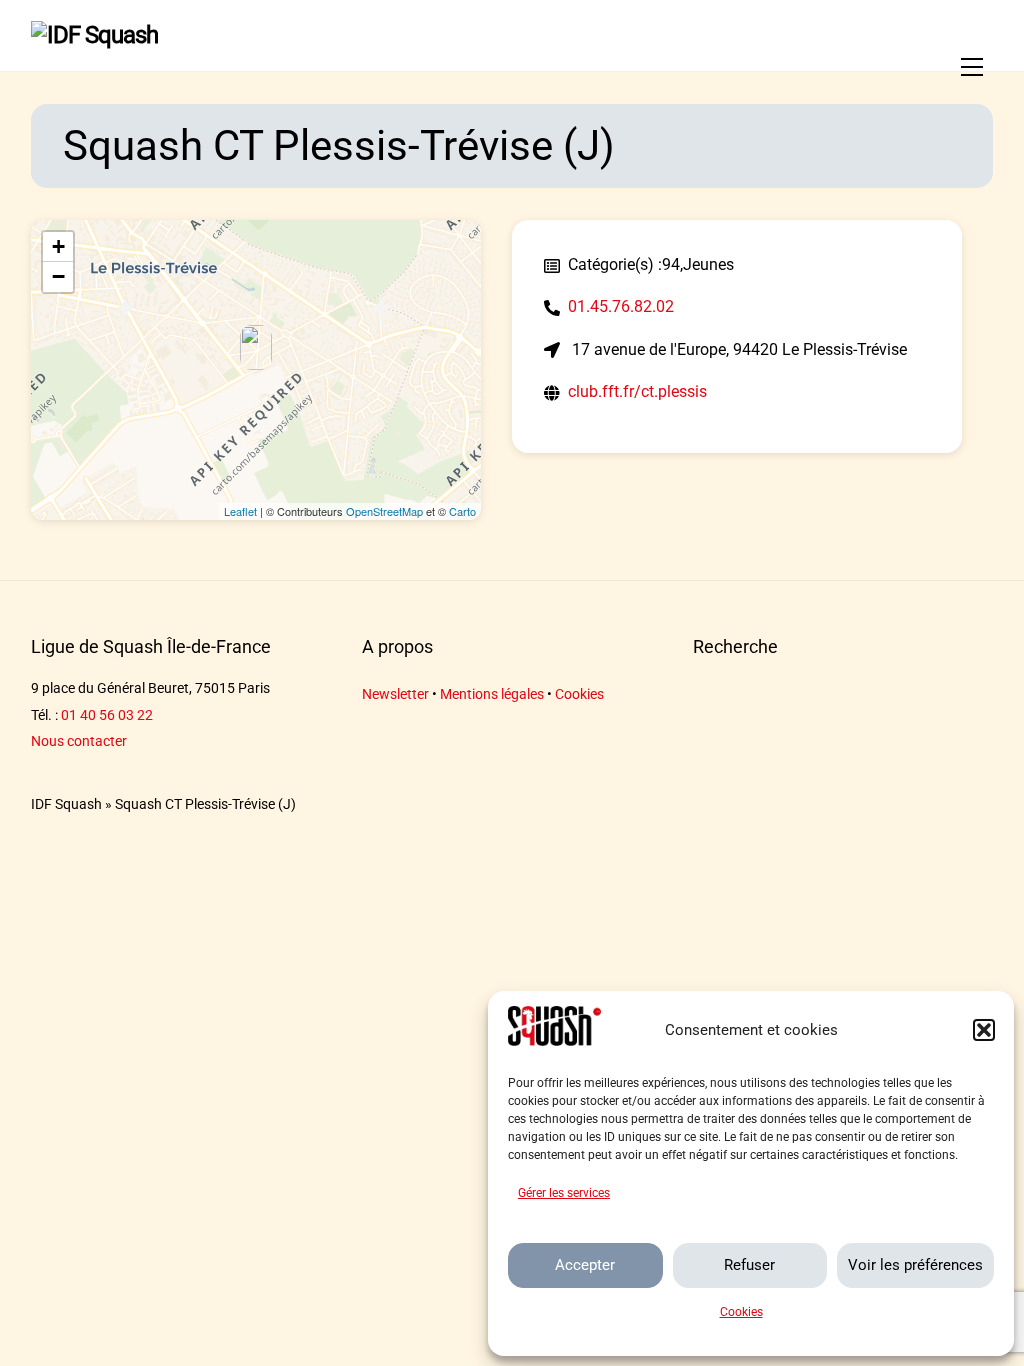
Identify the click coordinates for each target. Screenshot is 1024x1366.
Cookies (741, 1312)
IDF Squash (66, 804)
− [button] (58, 276)
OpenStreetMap (384, 511)
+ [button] (58, 246)
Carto (462, 511)
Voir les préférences (915, 1265)
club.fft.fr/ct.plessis (637, 391)
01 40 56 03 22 (107, 715)
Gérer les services (564, 1193)
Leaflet (240, 511)
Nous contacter (79, 741)
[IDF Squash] (94, 35)
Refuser (749, 1265)
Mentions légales (492, 694)
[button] (984, 1030)
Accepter (585, 1265)
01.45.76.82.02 (621, 306)
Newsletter (395, 694)
